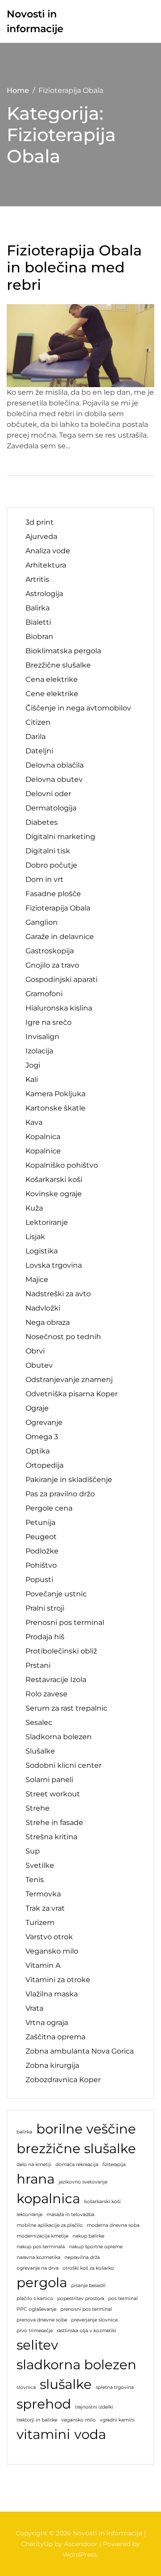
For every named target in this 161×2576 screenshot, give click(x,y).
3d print (40, 522)
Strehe (38, 1808)
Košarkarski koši (54, 1179)
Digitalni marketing (60, 837)
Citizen (38, 722)
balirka (24, 2132)
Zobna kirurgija (52, 2065)
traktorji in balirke (37, 2420)
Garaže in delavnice (60, 937)
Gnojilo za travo (52, 965)
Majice (37, 1280)
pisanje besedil (88, 2286)
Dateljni (39, 751)
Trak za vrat (45, 1908)
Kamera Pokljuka (55, 1094)
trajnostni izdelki (94, 2407)
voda (90, 2434)
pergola (42, 2282)
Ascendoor (81, 2544)
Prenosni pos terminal (65, 1622)
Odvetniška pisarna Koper (72, 1394)
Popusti (39, 1580)
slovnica (26, 2387)
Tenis (35, 1880)
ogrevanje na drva (38, 2268)
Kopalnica (43, 1137)
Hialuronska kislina (59, 1008)
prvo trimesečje (35, 2331)
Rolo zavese (47, 1694)
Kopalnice (43, 1151)
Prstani (38, 1665)
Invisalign (42, 1037)
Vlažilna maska (52, 1994)
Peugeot (41, 1537)
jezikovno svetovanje (83, 2182)
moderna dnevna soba (113, 2225)
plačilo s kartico (35, 2298)
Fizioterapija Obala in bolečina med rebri (74, 268)
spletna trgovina (115, 2387)
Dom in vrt (44, 879)
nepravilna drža (82, 2257)
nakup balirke (88, 2236)
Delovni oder (48, 794)
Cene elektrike (52, 694)
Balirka (38, 608)
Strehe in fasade (54, 1822)
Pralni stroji (45, 1608)
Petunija (40, 1522)
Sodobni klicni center (64, 1765)
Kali (32, 1079)
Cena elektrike (52, 679)
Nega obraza (48, 1322)
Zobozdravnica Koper (63, 2080)
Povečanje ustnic (56, 1594)
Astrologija (44, 594)
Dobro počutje (51, 865)
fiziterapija (114, 2165)
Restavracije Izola (56, 1680)
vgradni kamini (117, 2420)
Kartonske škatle (55, 1108)
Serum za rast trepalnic (66, 1708)
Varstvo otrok (49, 1937)
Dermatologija (51, 808)
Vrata (34, 2008)
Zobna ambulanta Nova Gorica (80, 2051)
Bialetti (38, 622)
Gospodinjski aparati (61, 979)
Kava (34, 1122)
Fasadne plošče (53, 894)
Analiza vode (48, 551)
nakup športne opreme (96, 2247)
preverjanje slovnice (94, 2320)
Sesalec (39, 1722)
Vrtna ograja (47, 2023)
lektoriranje (30, 2215)
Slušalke (40, 1751)
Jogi (33, 1065)
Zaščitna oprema (55, 2037)
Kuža (34, 1208)
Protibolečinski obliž (61, 1651)
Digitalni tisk (48, 851)
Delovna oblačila (55, 765)
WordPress (80, 2555)
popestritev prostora (81, 2298)
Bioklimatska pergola (63, 651)
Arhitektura (46, 565)
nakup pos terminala (41, 2247)
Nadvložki (43, 1308)
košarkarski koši (102, 2202)
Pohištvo (41, 1565)
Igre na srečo (49, 1022)
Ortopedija (44, 1465)
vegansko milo (78, 2420)
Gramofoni (44, 994)
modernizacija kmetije (42, 2236)
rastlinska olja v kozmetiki (87, 2331)
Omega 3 (42, 1437)
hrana (36, 2179)
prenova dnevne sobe (42, 2320)
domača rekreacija (77, 2165)
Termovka (43, 1894)
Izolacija (39, 1051)
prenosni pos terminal (86, 2309)
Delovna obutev (54, 779)
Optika (38, 1451)
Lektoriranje (47, 1222)
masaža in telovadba (70, 2215)
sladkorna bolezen (76, 2365)
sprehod (44, 2404)
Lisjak (35, 1237)
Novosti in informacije (35, 21)
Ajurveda (41, 536)
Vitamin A (43, 1965)
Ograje (37, 1408)
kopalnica (48, 2198)
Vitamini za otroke (58, 1980)
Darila (36, 737)
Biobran (39, 637)
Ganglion (42, 922)
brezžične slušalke (76, 2148)
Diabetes (42, 822)
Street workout (53, 1794)
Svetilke (40, 1865)
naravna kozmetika (38, 2257)
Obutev (39, 1365)
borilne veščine (86, 2129)
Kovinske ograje (54, 1194)
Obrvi (35, 1351)
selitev (37, 2345)
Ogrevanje (44, 1422)
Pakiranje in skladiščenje (69, 1480)
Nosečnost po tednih (63, 1337)
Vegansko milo (52, 1951)
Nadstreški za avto (58, 1294)
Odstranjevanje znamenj (69, 1380)
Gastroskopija (50, 951)
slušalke (66, 2384)
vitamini (43, 2434)
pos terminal (123, 2298)
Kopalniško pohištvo (62, 1165)
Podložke (42, 1551)
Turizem (40, 1923)
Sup (33, 1851)
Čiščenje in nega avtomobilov (78, 708)
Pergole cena (49, 1508)
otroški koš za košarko (88, 2268)
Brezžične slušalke (58, 665)
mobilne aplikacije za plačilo (50, 2225)
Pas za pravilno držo (60, 1494)
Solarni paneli (49, 1780)
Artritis (37, 579)
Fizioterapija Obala (58, 908)
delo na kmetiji (34, 2165)
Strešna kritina (51, 1837)
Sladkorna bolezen (59, 1737)
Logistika (42, 1251)
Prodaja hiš (45, 1637)
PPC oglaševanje (36, 2309)
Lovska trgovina (54, 1265)
